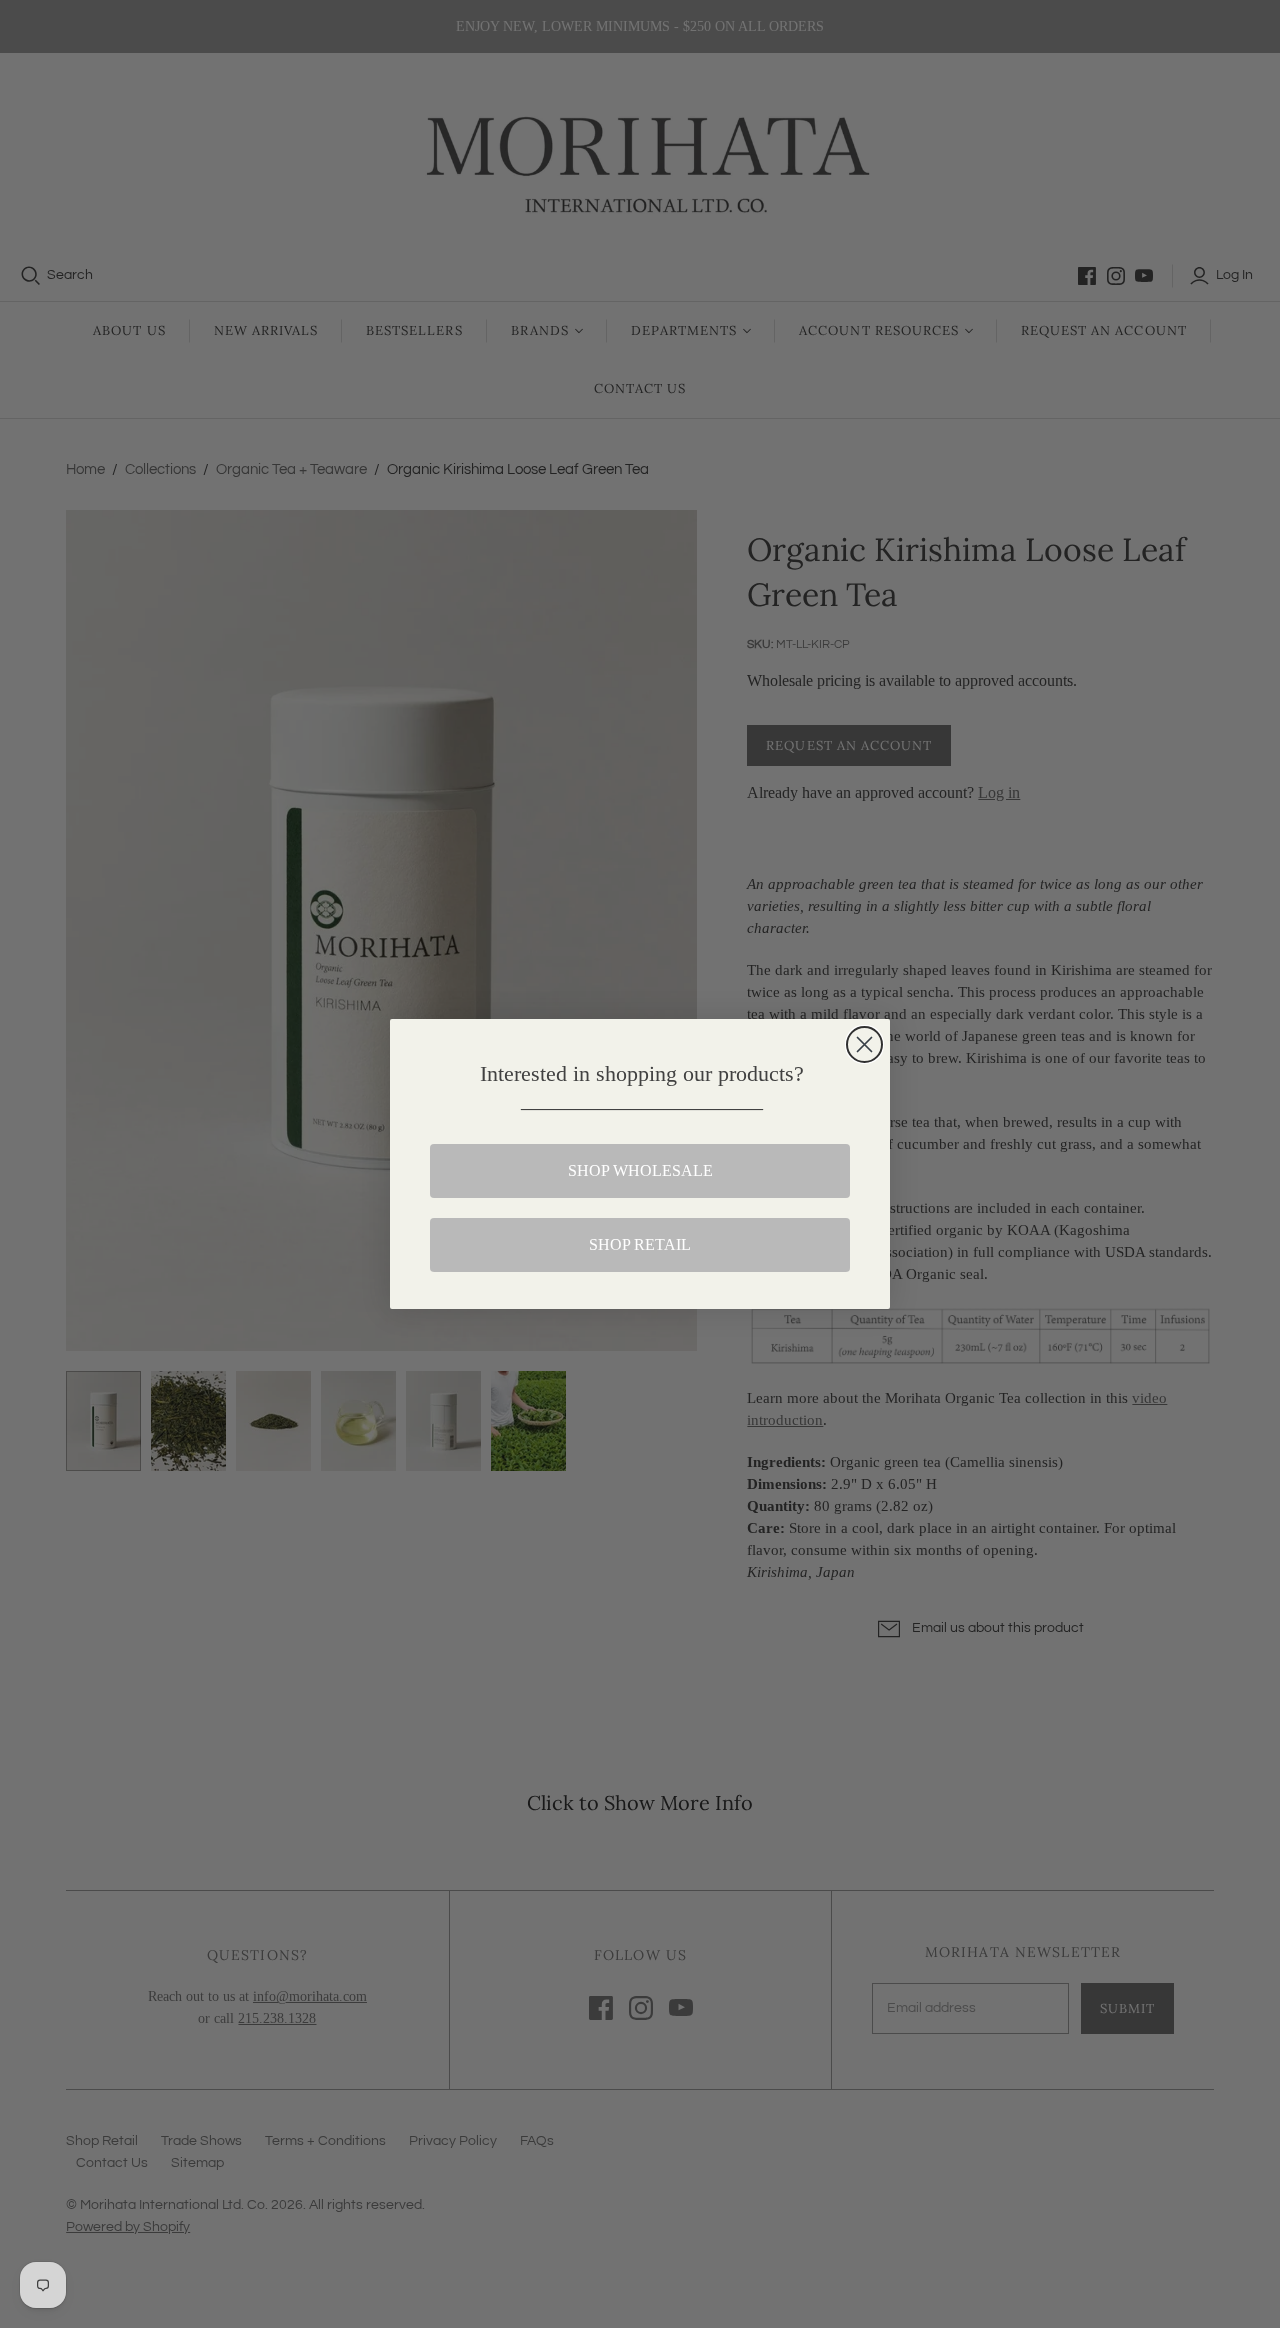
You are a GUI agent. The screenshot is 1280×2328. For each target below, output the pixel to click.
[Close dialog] (864, 1044)
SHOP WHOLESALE (640, 1170)
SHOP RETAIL (640, 1244)
